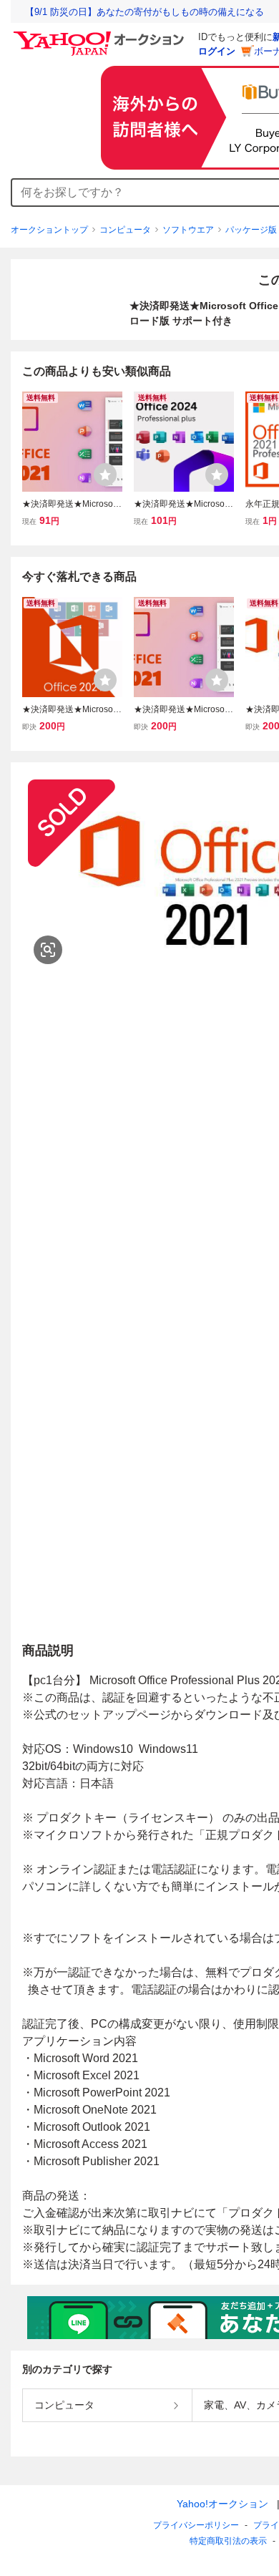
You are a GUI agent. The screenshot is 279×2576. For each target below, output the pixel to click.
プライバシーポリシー (196, 2525)
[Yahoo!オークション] (101, 35)
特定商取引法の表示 (228, 2541)
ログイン (217, 51)
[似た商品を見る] (48, 950)
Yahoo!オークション (222, 2504)
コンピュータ (125, 230)
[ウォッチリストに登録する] (105, 475)
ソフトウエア (188, 230)
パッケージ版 (251, 230)
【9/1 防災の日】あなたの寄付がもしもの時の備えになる (145, 12)
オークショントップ (49, 230)
